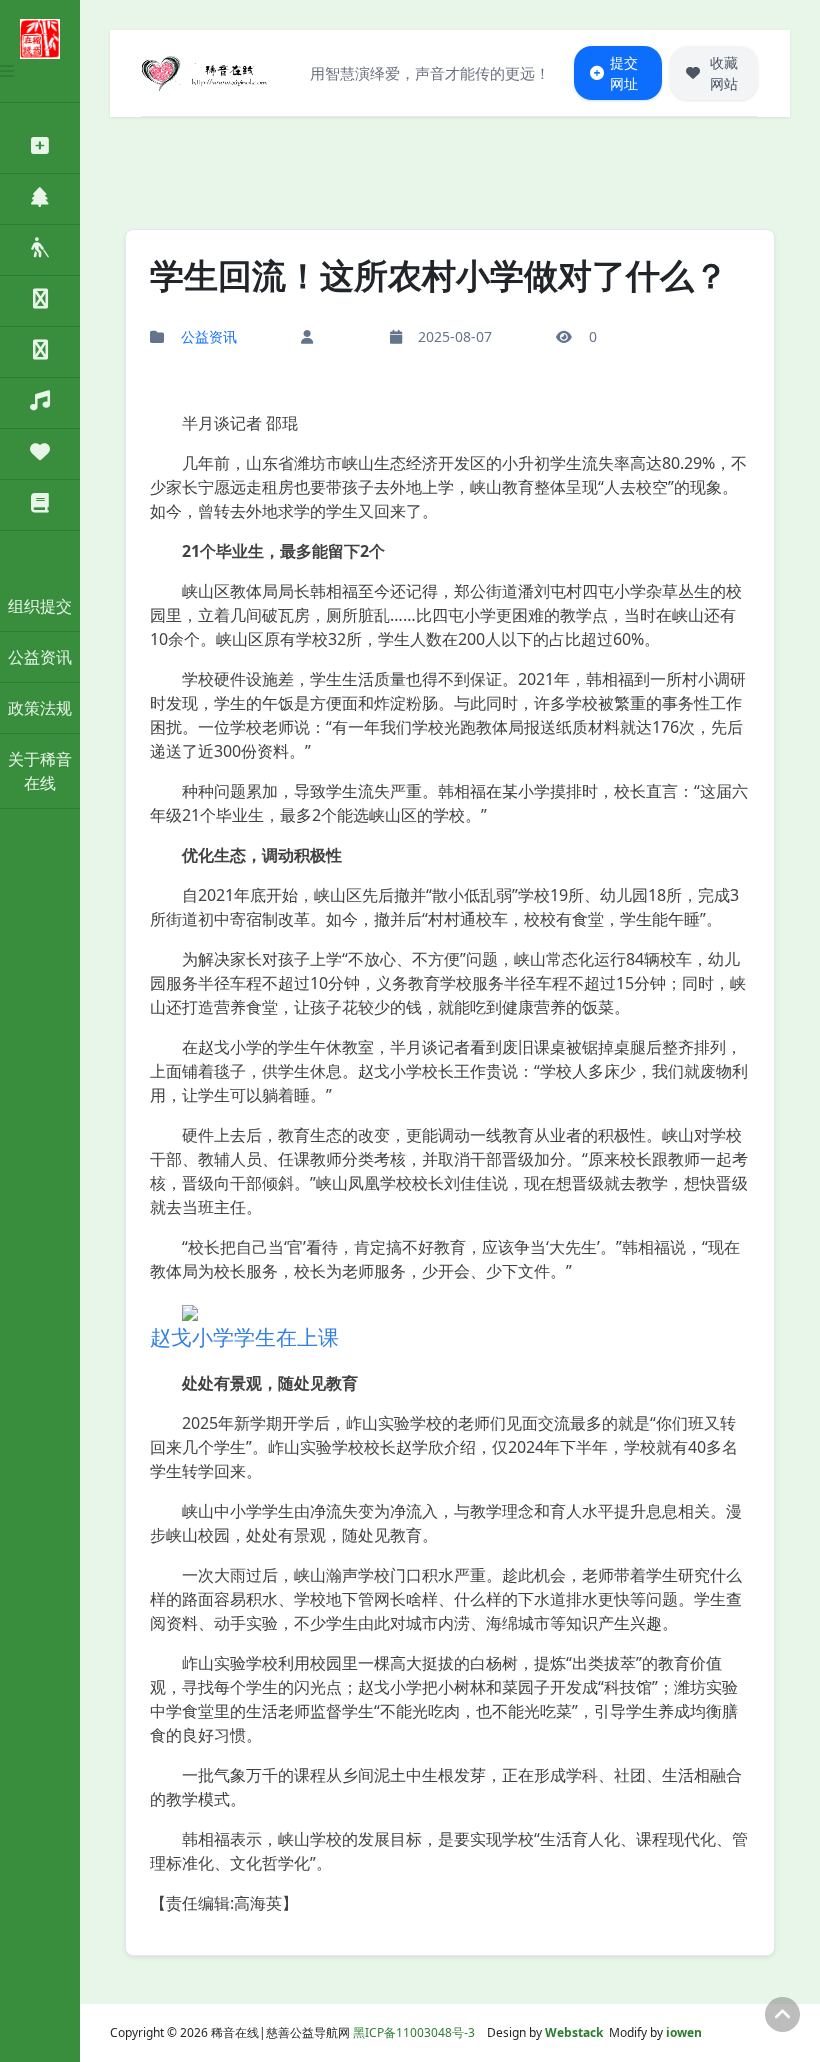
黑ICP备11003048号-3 (414, 2032)
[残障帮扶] (40, 250)
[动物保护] (40, 301)
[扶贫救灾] (40, 454)
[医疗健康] (40, 148)
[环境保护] (40, 199)
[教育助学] (40, 505)
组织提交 (40, 606)
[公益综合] (40, 403)
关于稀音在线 (40, 771)
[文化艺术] (40, 352)
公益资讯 (40, 657)
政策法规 (40, 708)
